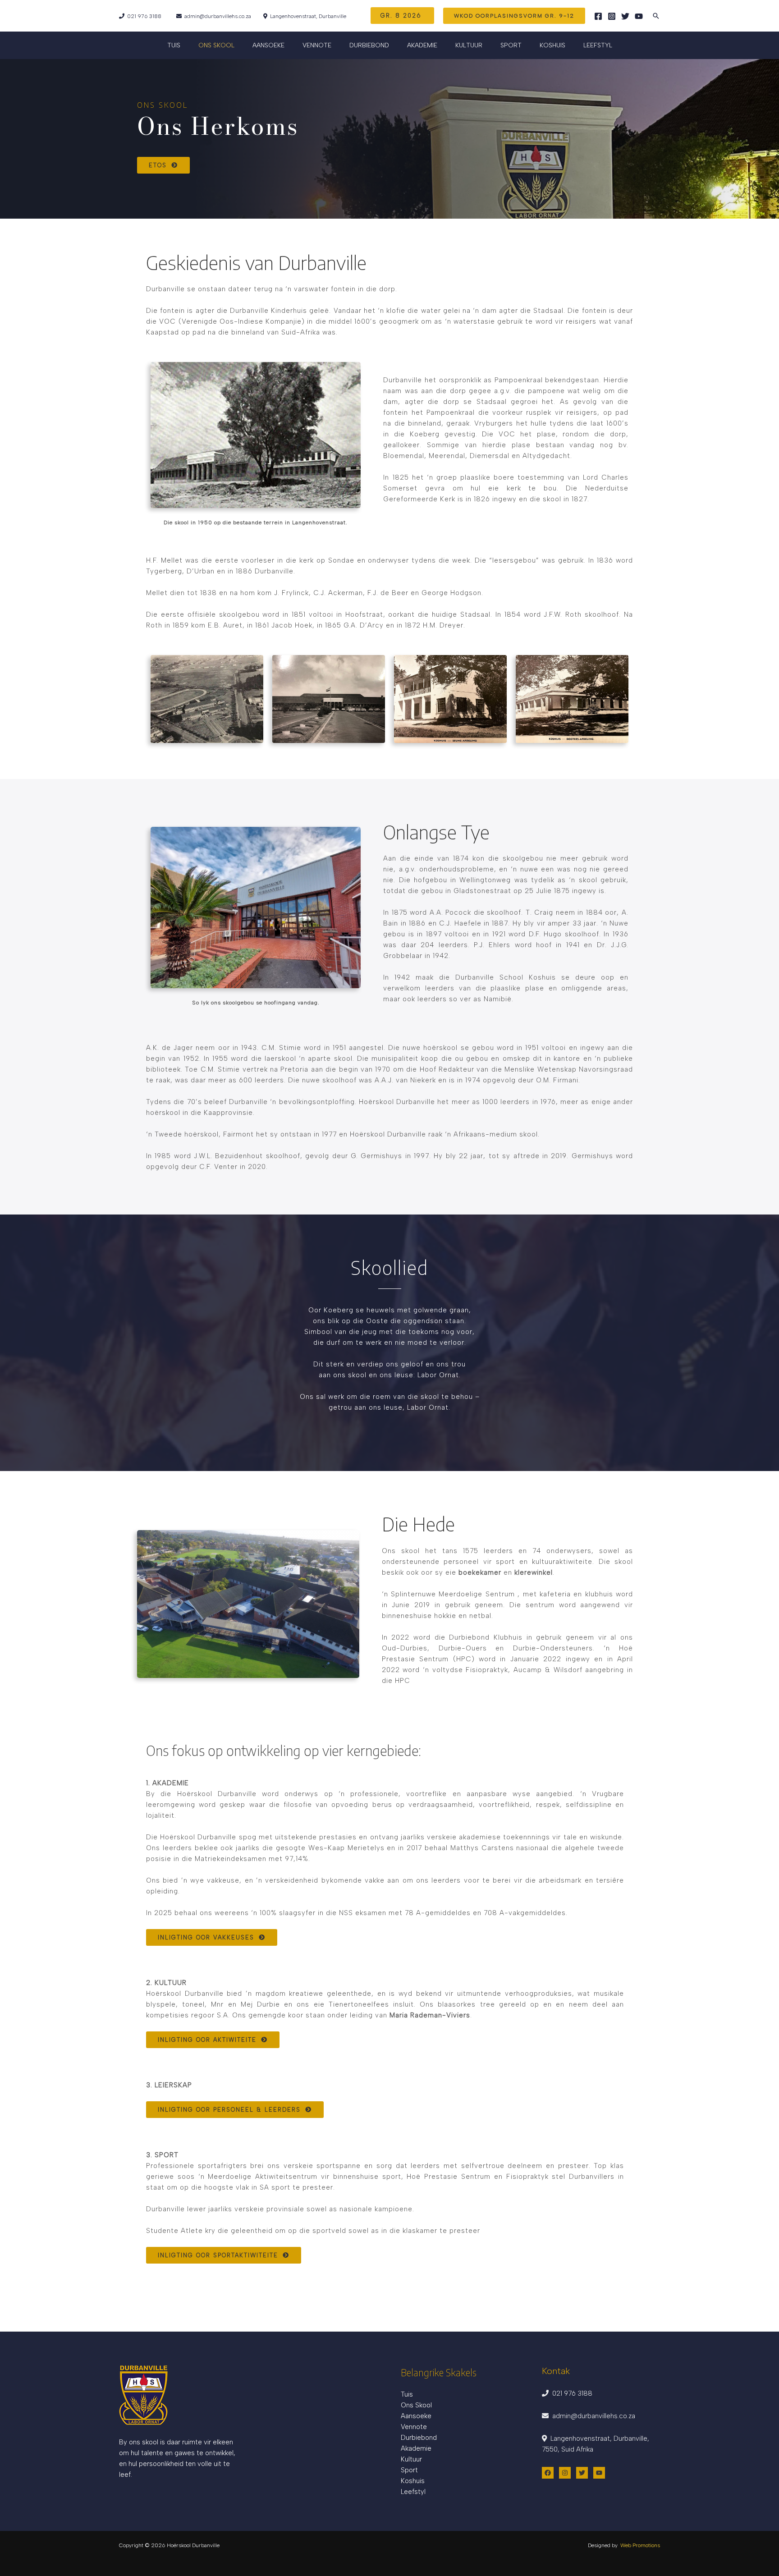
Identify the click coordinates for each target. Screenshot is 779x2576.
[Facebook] (598, 16)
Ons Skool (416, 2405)
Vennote (317, 45)
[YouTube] (639, 16)
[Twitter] (625, 16)
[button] (514, 16)
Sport (511, 45)
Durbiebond (369, 45)
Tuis (174, 45)
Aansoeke (416, 2416)
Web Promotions (640, 2545)
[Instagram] (612, 16)
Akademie (416, 2448)
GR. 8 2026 (402, 16)
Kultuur (411, 2459)
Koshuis (552, 45)
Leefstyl (598, 45)
